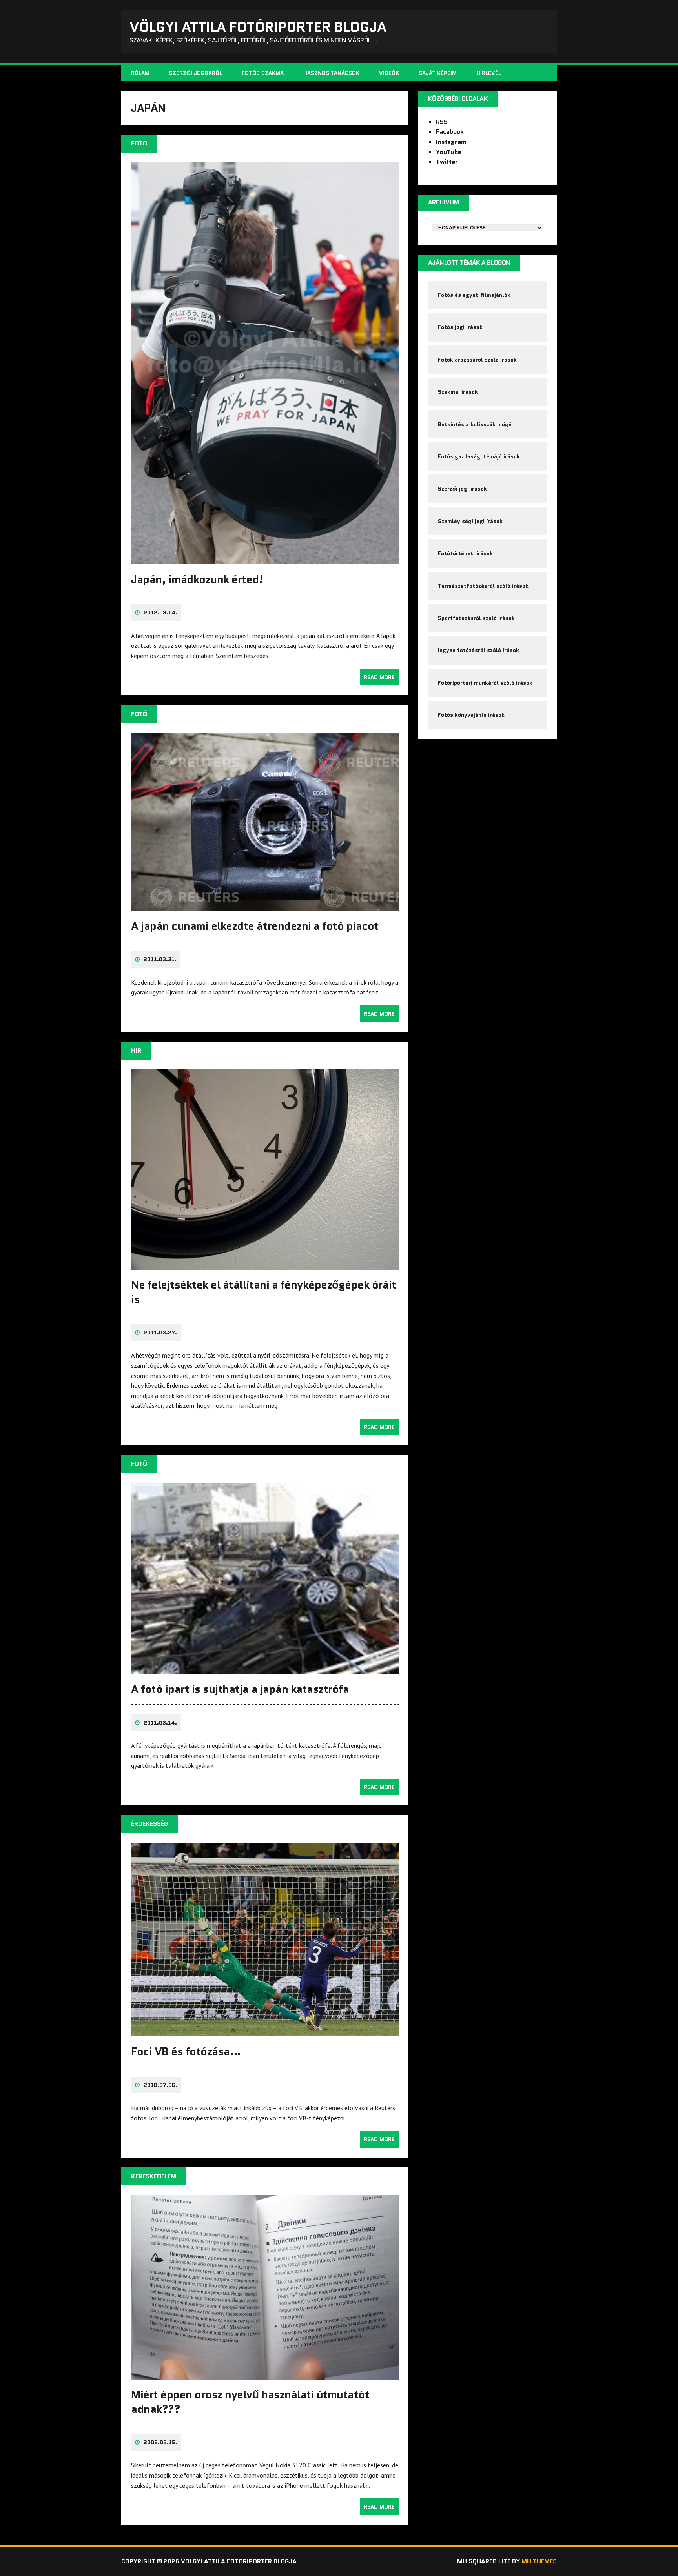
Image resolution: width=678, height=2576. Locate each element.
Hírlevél (489, 73)
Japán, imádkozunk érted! (197, 579)
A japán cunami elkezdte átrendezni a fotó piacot (255, 926)
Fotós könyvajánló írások (471, 715)
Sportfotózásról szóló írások (476, 618)
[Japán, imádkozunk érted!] (265, 559)
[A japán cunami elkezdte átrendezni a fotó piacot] (265, 905)
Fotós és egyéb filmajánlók (474, 295)
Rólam (140, 73)
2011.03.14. (160, 1723)
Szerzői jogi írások (462, 489)
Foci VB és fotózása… (186, 2051)
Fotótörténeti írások (465, 553)
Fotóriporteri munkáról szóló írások (485, 683)
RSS (442, 122)
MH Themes (539, 2561)
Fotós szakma (263, 73)
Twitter (447, 162)
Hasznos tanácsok (331, 73)
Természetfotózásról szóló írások (483, 586)
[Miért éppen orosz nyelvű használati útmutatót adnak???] (265, 2374)
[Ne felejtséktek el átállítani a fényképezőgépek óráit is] (265, 1265)
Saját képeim (438, 73)
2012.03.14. (160, 613)
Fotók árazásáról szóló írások (477, 360)
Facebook (450, 132)
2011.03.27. (160, 1333)
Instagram (451, 142)
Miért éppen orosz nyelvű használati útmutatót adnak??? (250, 2401)
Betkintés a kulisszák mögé (475, 424)
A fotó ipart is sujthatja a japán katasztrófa (240, 1689)
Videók (389, 73)
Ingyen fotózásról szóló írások (478, 650)
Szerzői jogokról (196, 73)
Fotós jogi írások (460, 327)
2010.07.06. (160, 2085)
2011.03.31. (160, 959)
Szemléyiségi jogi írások (470, 521)
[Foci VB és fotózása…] (265, 2031)
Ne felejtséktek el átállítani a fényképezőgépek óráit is (264, 1292)
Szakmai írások (458, 392)
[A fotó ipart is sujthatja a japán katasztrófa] (265, 1669)
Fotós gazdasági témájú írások (479, 456)
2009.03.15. (160, 2442)
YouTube (449, 152)
